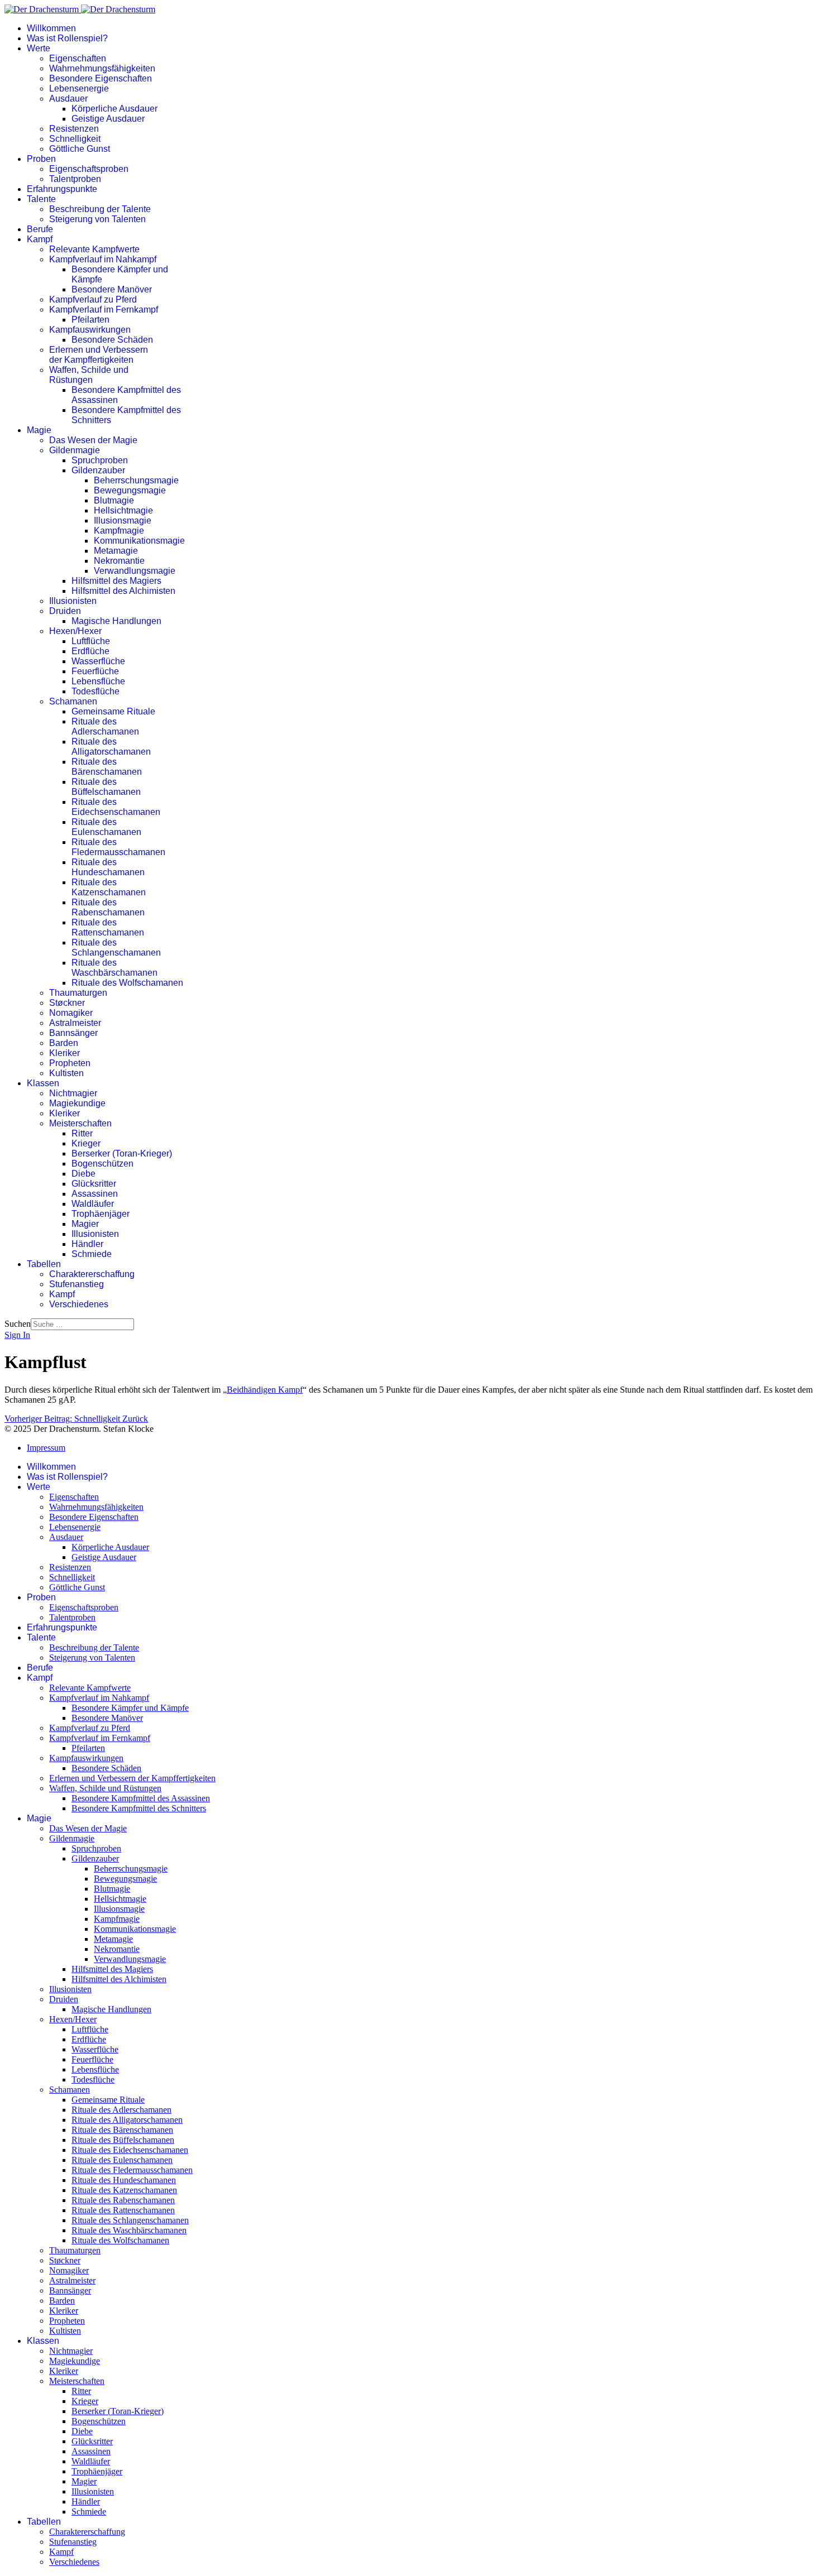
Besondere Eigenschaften (101, 78)
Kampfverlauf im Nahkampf (103, 259)
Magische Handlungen (116, 621)
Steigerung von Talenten (97, 219)
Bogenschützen (102, 1164)
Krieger (86, 1143)
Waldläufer (93, 1204)
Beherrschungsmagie (136, 480)
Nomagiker (71, 1013)
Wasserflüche (98, 661)
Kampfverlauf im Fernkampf (104, 310)
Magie (39, 430)
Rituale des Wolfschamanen (127, 983)
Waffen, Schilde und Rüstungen (89, 375)
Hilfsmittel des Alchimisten (123, 591)
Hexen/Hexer (75, 631)
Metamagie (116, 551)
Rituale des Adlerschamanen (105, 726)
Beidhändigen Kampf (265, 1390)
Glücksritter (94, 1184)
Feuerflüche (95, 671)
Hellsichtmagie (123, 510)
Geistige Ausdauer (108, 119)
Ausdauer (68, 99)
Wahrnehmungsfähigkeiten (102, 68)
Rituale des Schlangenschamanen (116, 948)
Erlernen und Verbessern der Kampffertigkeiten (99, 355)
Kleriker (65, 1053)
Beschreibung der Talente (100, 209)
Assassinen (95, 1194)
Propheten (70, 1063)
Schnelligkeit (75, 139)
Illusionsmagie (123, 521)
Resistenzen (74, 129)
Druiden (65, 611)
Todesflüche (96, 691)
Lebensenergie (79, 88)
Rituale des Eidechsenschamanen (116, 807)
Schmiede (92, 1254)
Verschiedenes (79, 1304)
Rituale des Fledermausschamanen (118, 847)
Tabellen (44, 1264)
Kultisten (66, 1073)
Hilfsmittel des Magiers (116, 581)
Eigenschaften (78, 58)
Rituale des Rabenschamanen (108, 907)
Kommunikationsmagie (139, 541)
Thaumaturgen (78, 993)
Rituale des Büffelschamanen (106, 787)
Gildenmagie (75, 450)
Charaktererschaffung (92, 1274)
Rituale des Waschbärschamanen (114, 968)
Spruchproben (100, 460)
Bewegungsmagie (130, 490)
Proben (41, 159)
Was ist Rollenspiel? (67, 38)
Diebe (83, 1174)
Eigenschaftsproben (89, 169)
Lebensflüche (98, 681)
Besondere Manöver (112, 289)
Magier (85, 1224)
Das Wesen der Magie (93, 440)
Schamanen (73, 701)
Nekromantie (119, 561)
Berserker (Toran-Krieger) (122, 1153)
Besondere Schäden (112, 340)
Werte (39, 48)
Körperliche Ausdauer (114, 109)
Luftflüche (91, 641)
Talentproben (75, 179)
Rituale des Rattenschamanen (108, 927)
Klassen (43, 1083)
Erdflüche (90, 651)
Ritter (82, 1133)
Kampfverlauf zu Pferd (93, 299)
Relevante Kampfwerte (94, 249)
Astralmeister (75, 1023)
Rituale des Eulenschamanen (106, 827)
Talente (41, 199)
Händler (87, 1244)
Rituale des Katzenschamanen (109, 887)
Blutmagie (114, 500)
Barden (64, 1043)
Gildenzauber (98, 470)
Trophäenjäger (101, 1214)
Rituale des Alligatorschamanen (111, 747)
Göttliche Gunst (80, 149)
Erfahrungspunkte (62, 189)
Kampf (40, 239)
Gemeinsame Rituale (113, 711)
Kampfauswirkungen (90, 330)
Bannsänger (73, 1033)
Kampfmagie (119, 531)
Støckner (67, 1003)
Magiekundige (77, 1103)
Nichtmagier (73, 1093)
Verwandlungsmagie (135, 571)
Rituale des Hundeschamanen (108, 867)
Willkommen (51, 28)
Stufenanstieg (77, 1284)
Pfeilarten (90, 320)
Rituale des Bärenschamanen (107, 767)
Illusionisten (73, 601)
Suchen (18, 1324)
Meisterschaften (80, 1123)
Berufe (40, 229)
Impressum (46, 1448)
